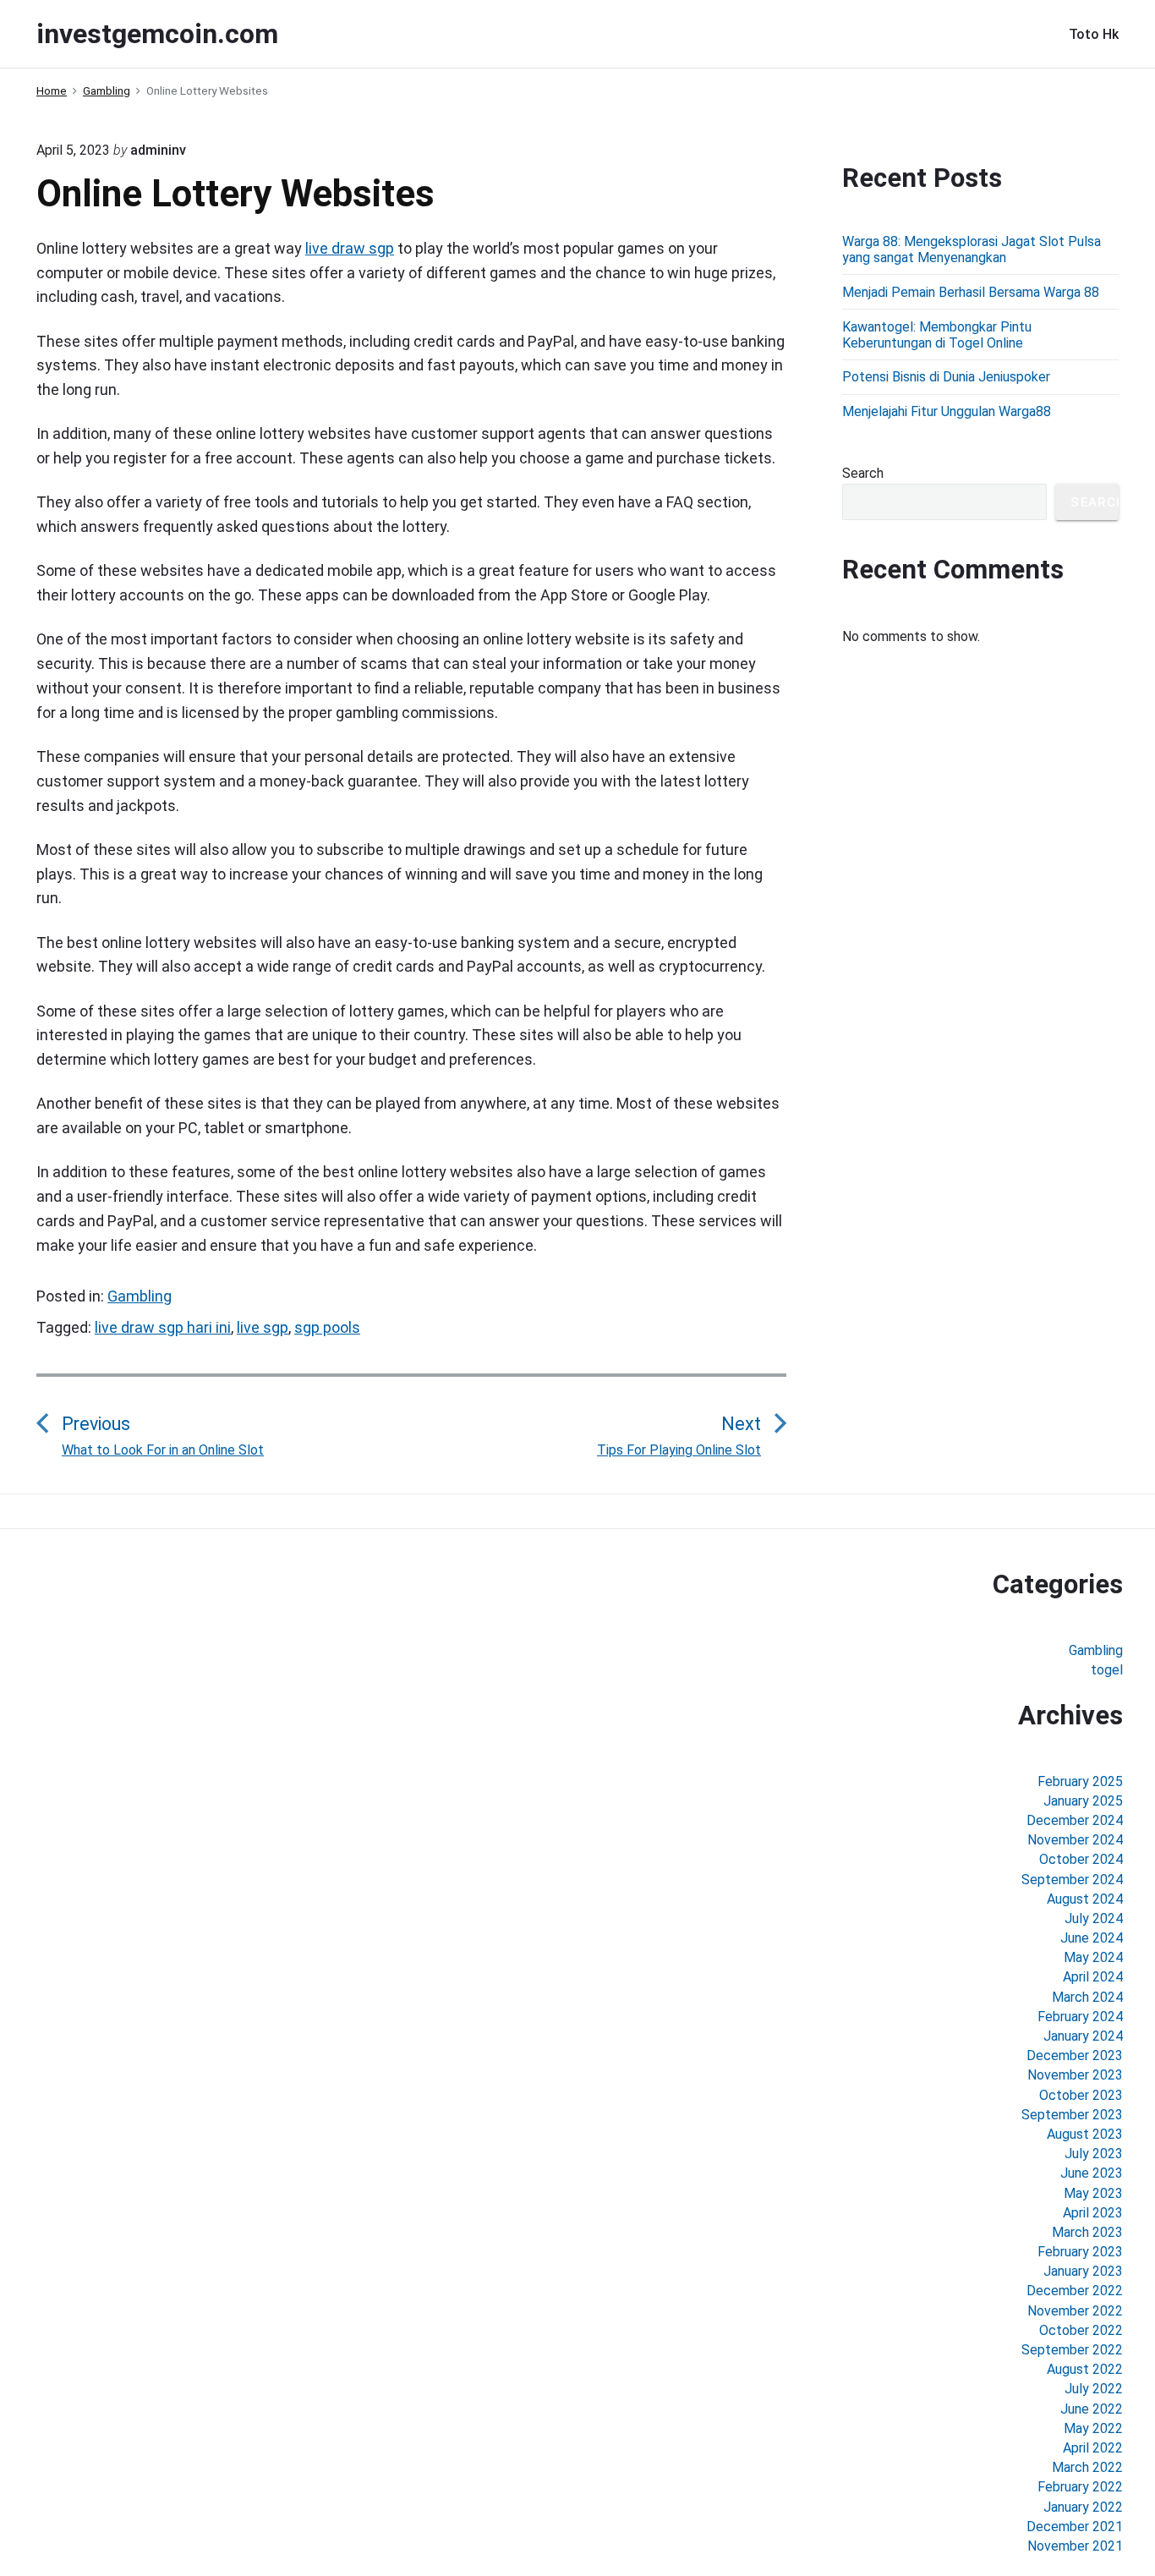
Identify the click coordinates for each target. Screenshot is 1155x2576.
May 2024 (1093, 1957)
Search (863, 473)
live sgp (263, 1327)
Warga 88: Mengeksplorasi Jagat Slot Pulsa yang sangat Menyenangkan (972, 249)
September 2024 (1072, 1880)
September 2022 (1072, 2350)
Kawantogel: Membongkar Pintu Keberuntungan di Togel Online (937, 335)
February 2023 (1080, 2252)
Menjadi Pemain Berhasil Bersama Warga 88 (971, 292)
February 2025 (1080, 1781)
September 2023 (1072, 2115)
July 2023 (1094, 2154)
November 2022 (1075, 2311)
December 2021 (1075, 2527)
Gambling (140, 1296)
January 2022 (1083, 2507)
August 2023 (1085, 2134)
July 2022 (1094, 2389)
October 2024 (1081, 1859)
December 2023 (1075, 2055)
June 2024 (1092, 1938)
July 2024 (1094, 1918)
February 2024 (1080, 2017)
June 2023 (1092, 2173)
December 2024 (1075, 1820)
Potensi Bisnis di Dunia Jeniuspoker (946, 377)
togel (1107, 1670)
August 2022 (1085, 2369)
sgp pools (327, 1327)
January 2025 (1083, 1801)
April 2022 (1093, 2448)
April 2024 (1093, 1977)
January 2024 (1083, 2036)
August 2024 (1085, 1899)
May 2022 (1093, 2428)
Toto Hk (1094, 34)
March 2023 (1087, 2232)
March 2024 (1087, 1997)
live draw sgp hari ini (163, 1327)
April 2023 (1093, 2213)
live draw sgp (350, 248)
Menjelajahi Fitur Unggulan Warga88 (947, 411)
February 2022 (1080, 2487)
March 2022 (1087, 2467)
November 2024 (1075, 1840)
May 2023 (1093, 2193)
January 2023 (1083, 2271)
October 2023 (1081, 2095)
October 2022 (1081, 2330)
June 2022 (1092, 2409)
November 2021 (1075, 2546)
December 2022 (1075, 2291)
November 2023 (1075, 2075)
